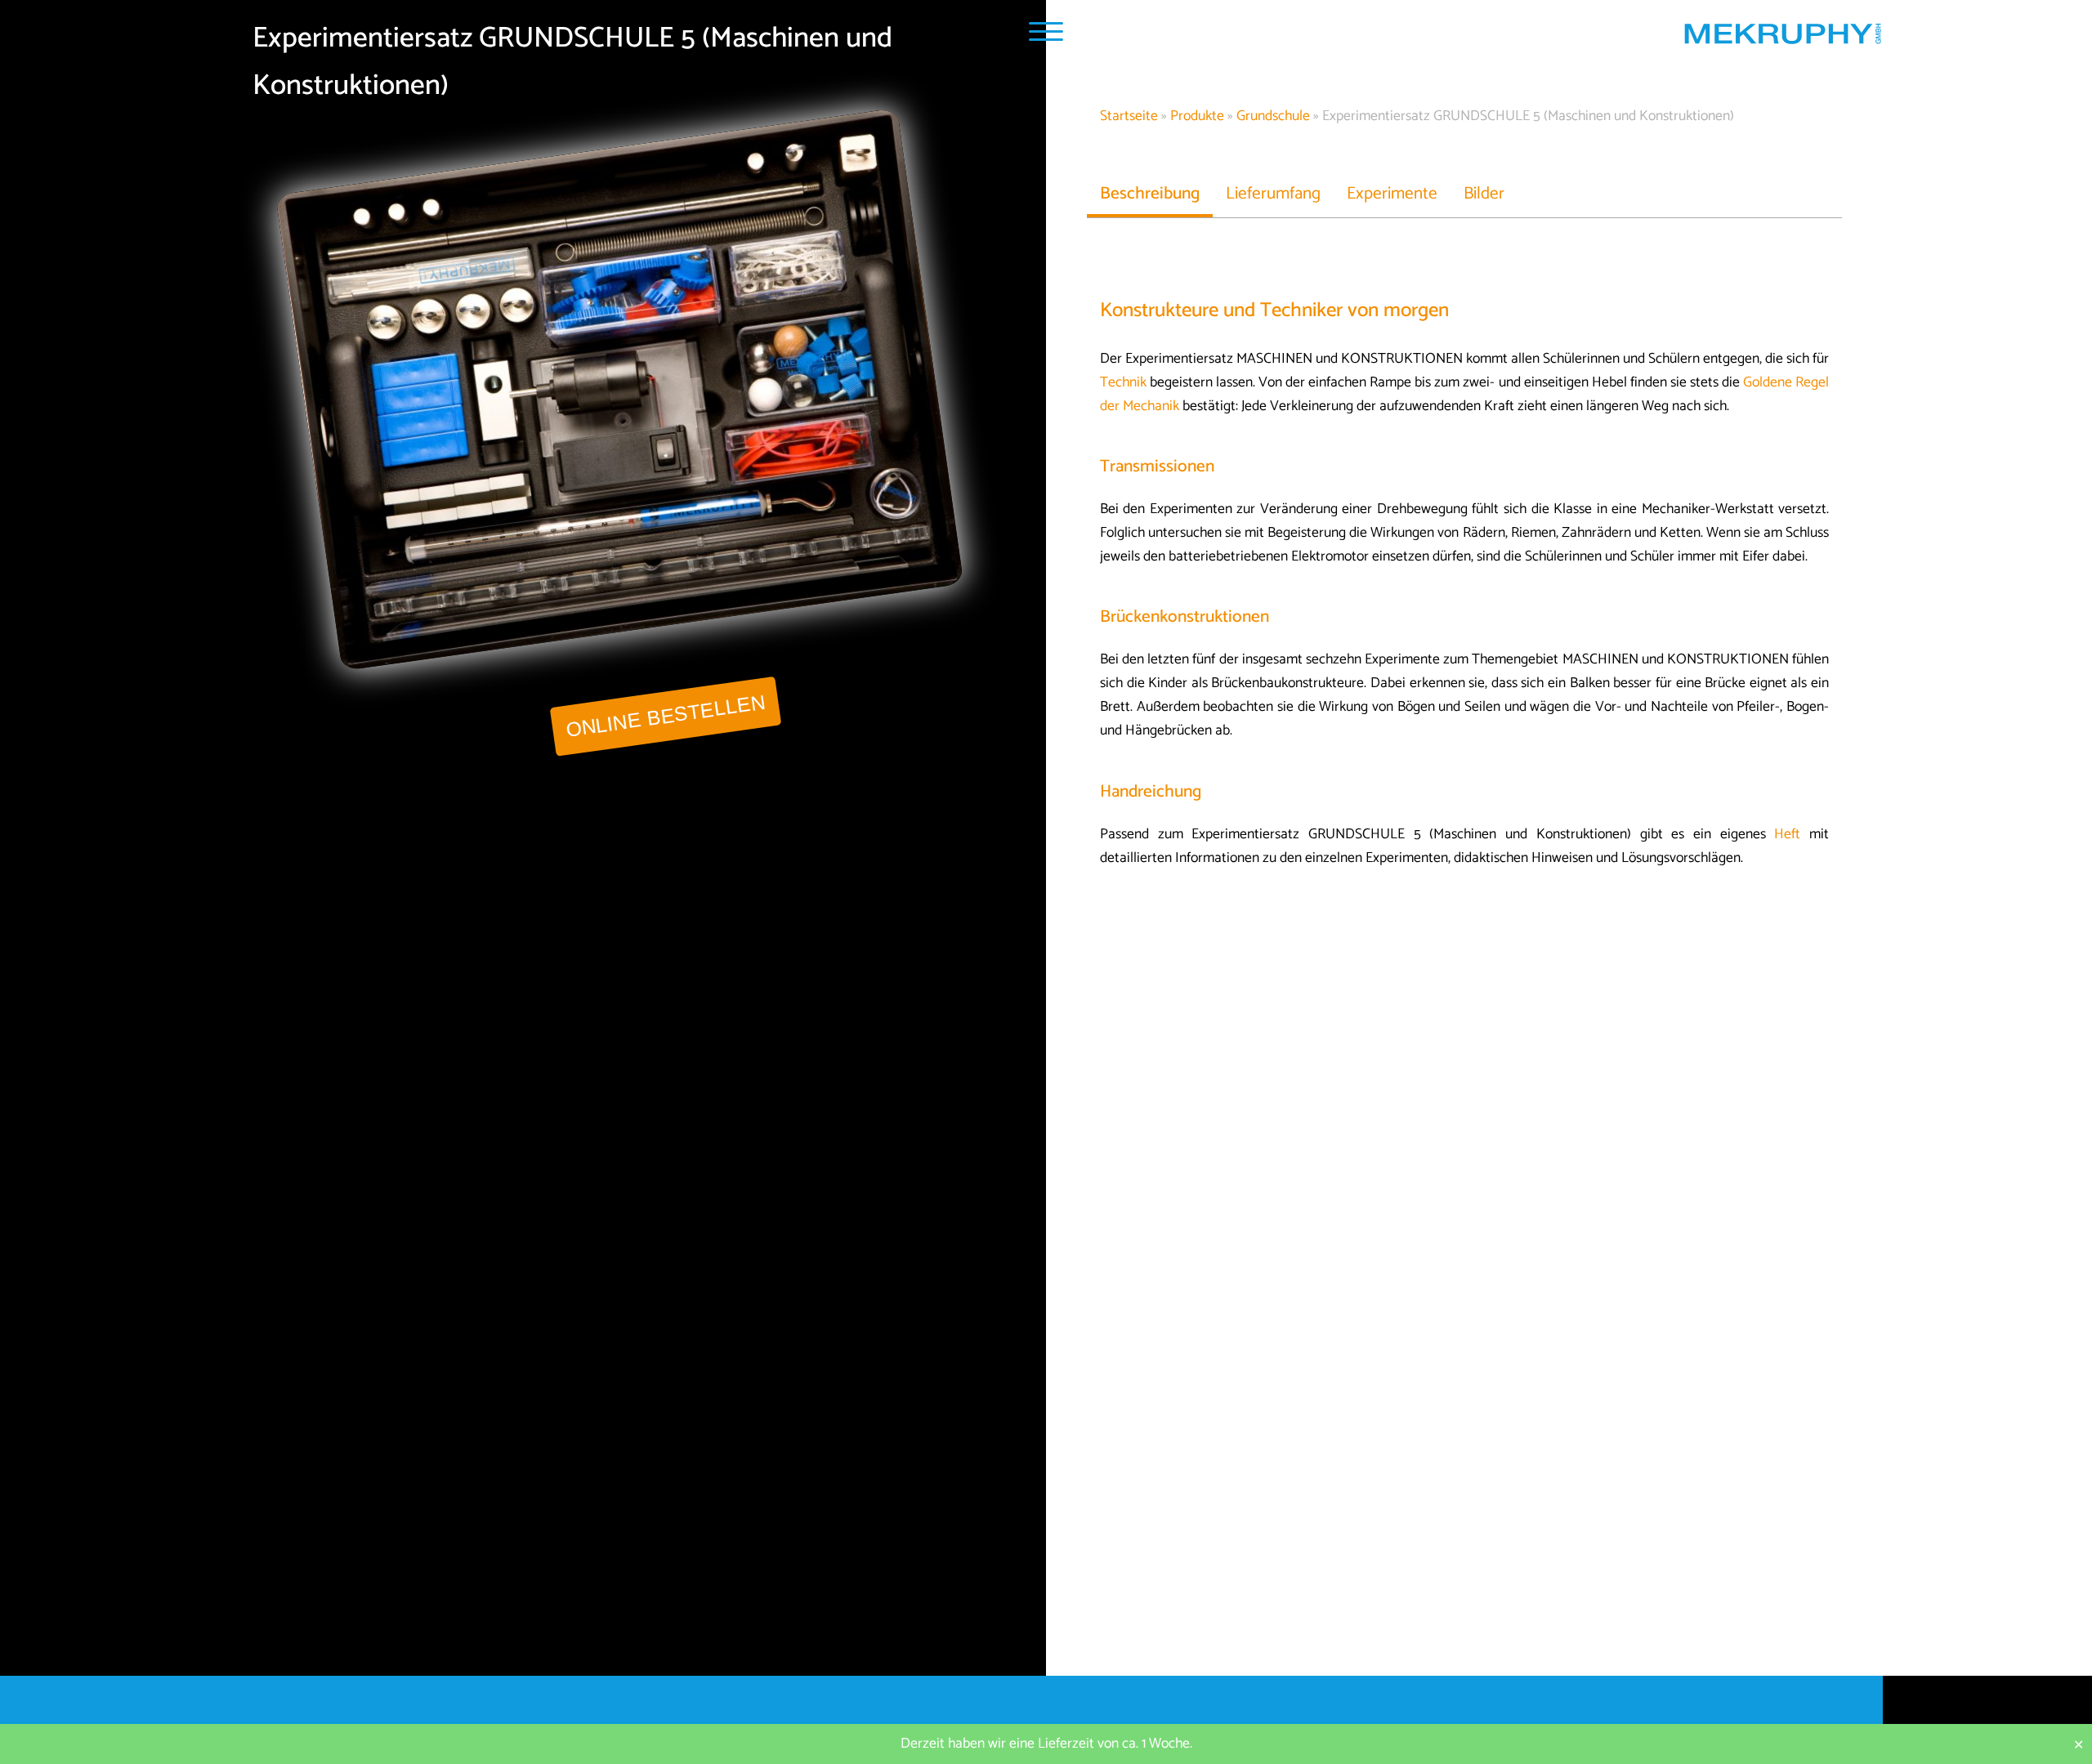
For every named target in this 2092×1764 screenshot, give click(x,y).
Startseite (1129, 116)
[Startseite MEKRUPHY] (1782, 38)
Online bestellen (666, 716)
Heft (1787, 835)
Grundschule (1273, 116)
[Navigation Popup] (1046, 31)
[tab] (1150, 194)
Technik (1123, 383)
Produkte (1197, 116)
